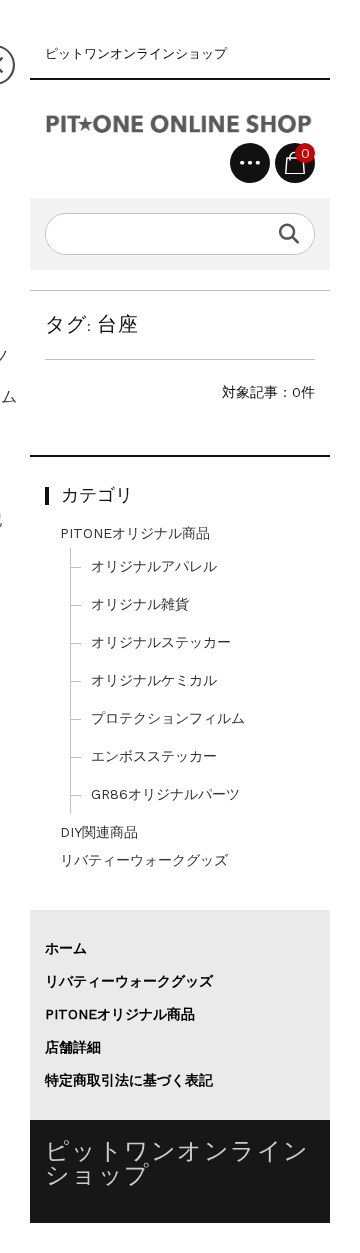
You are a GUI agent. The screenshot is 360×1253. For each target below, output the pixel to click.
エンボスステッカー (154, 756)
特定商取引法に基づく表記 (129, 1080)
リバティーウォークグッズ (144, 860)
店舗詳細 (73, 1047)
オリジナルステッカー (161, 642)
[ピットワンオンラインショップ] (180, 119)
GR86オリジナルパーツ (165, 794)
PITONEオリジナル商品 (135, 533)
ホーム (66, 948)
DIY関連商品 (99, 832)
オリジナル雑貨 (140, 604)
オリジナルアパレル (154, 566)
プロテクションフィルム (168, 718)
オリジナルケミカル (154, 680)
